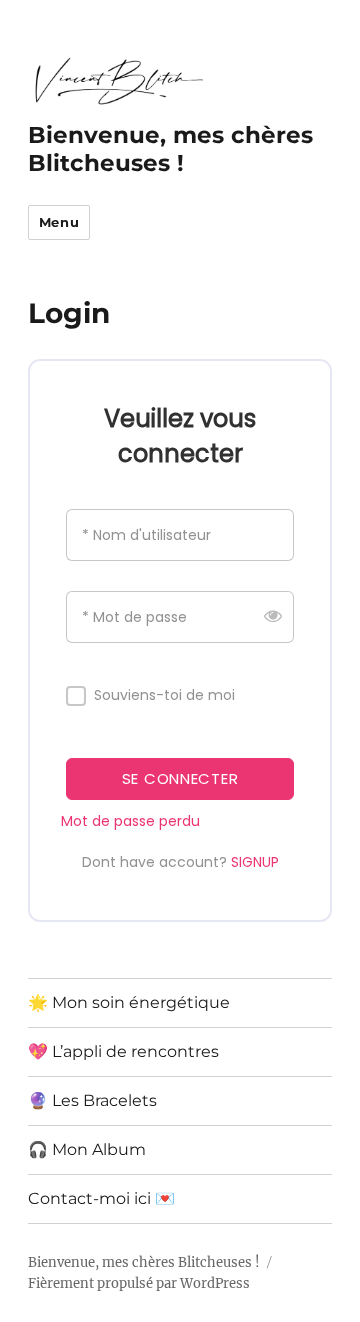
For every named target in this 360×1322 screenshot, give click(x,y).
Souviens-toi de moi (164, 695)
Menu (59, 222)
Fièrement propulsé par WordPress (139, 1283)
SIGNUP (255, 862)
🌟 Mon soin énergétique (129, 1002)
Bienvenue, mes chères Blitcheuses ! (170, 149)
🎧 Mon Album (87, 1149)
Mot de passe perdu (130, 821)
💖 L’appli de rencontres (123, 1051)
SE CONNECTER (180, 778)
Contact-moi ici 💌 (101, 1198)
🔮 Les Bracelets (92, 1100)
